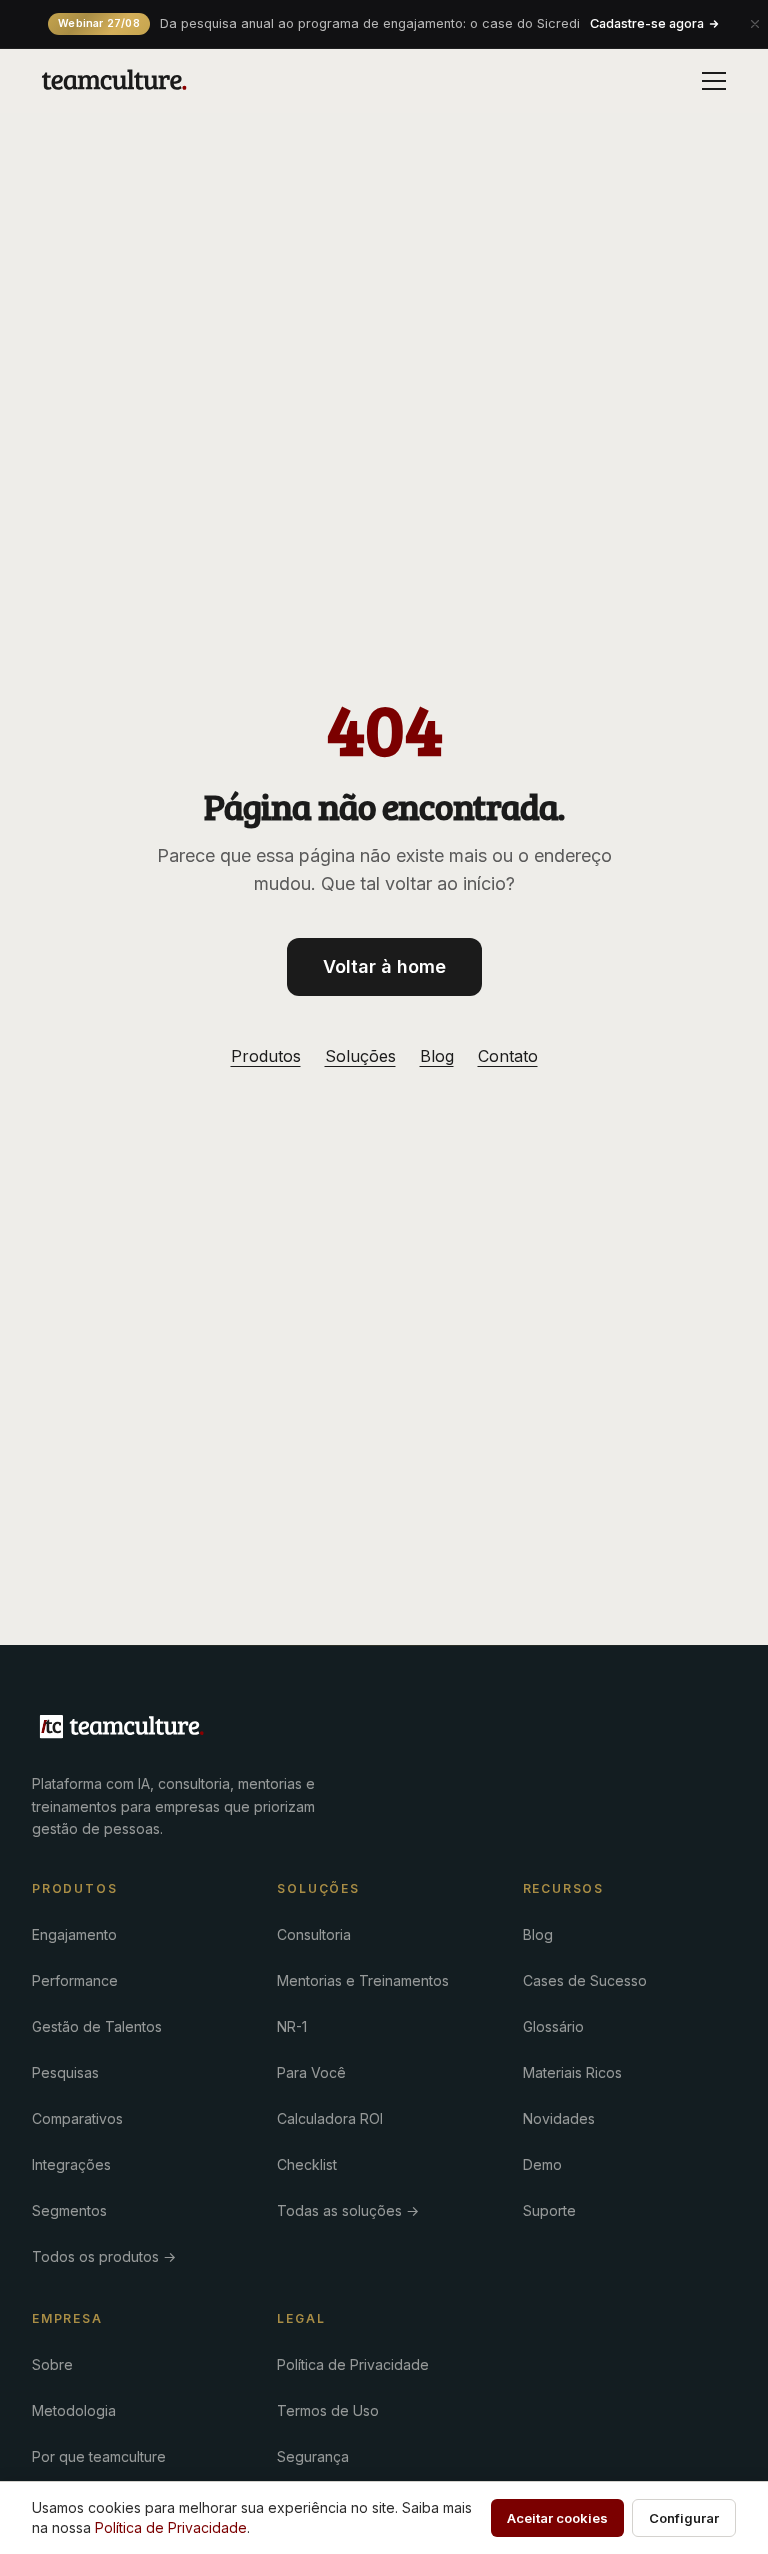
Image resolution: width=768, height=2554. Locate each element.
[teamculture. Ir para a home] (114, 81)
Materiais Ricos (572, 2072)
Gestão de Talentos (97, 2026)
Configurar (684, 2518)
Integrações (71, 2164)
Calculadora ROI (330, 2118)
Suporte (549, 2210)
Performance (75, 1980)
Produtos (266, 1056)
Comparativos (77, 2118)
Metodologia (74, 2410)
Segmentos (69, 2210)
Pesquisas (65, 2072)
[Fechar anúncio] (755, 24)
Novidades (559, 2118)
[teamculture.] (122, 1727)
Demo (542, 2164)
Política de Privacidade (353, 2364)
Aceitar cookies (557, 2518)
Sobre (52, 2364)
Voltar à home (384, 966)
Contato (508, 1056)
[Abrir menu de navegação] (714, 81)
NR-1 (292, 2026)
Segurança (313, 2456)
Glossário (553, 2026)
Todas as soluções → (348, 2210)
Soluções (360, 1056)
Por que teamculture (99, 2456)
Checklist (307, 2164)
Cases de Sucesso (585, 1980)
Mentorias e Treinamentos (363, 1980)
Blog (437, 1056)
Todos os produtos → (104, 2256)
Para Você (311, 2072)
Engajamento (74, 1934)
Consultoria (314, 1934)
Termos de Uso (328, 2410)
